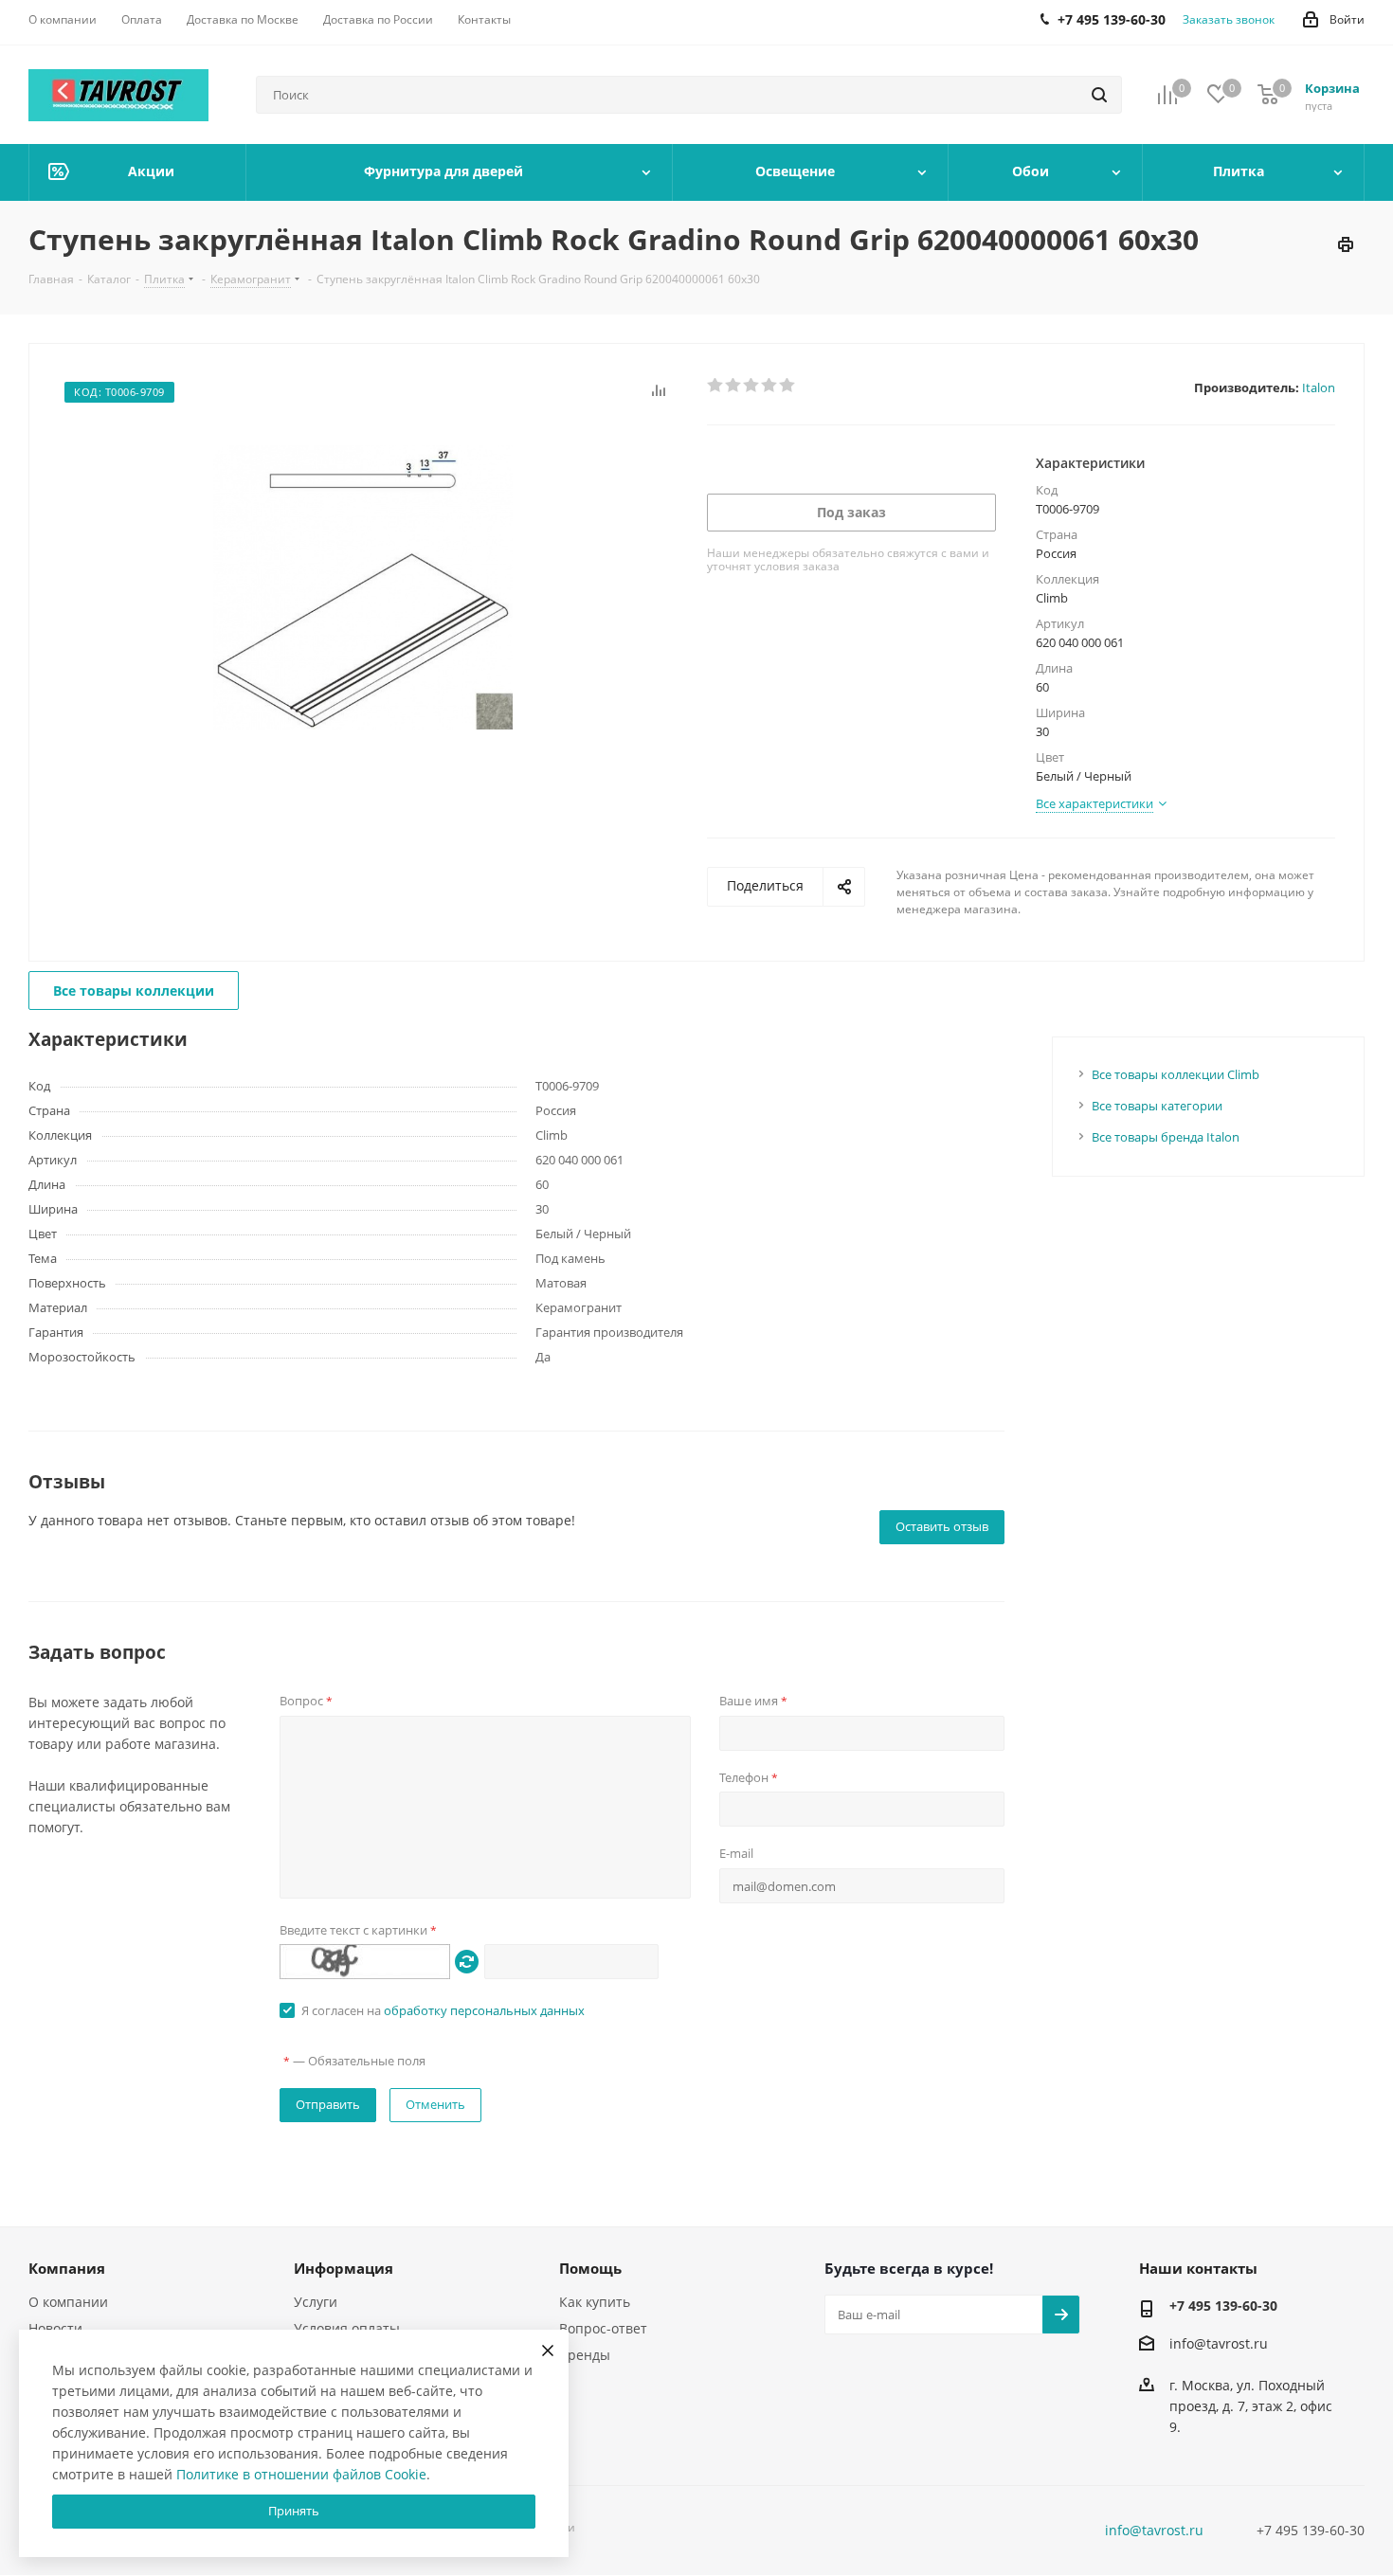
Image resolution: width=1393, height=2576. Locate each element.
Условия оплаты (347, 2328)
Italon (1319, 387)
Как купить (595, 2302)
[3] (752, 386)
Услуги (316, 2302)
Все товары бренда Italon (1166, 1137)
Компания (67, 2268)
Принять (294, 2511)
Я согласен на (443, 2010)
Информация (344, 2268)
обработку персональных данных (484, 2010)
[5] (788, 386)
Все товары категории (1157, 1106)
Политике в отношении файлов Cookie (301, 2474)
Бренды (585, 2355)
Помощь (590, 2268)
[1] (716, 386)
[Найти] (1099, 95)
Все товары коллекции (134, 991)
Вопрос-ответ (603, 2328)
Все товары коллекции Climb (1176, 1074)
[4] (770, 386)
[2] (734, 386)
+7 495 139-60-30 (1223, 2306)
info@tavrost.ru (1219, 2343)
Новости (55, 2328)
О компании (68, 2302)
